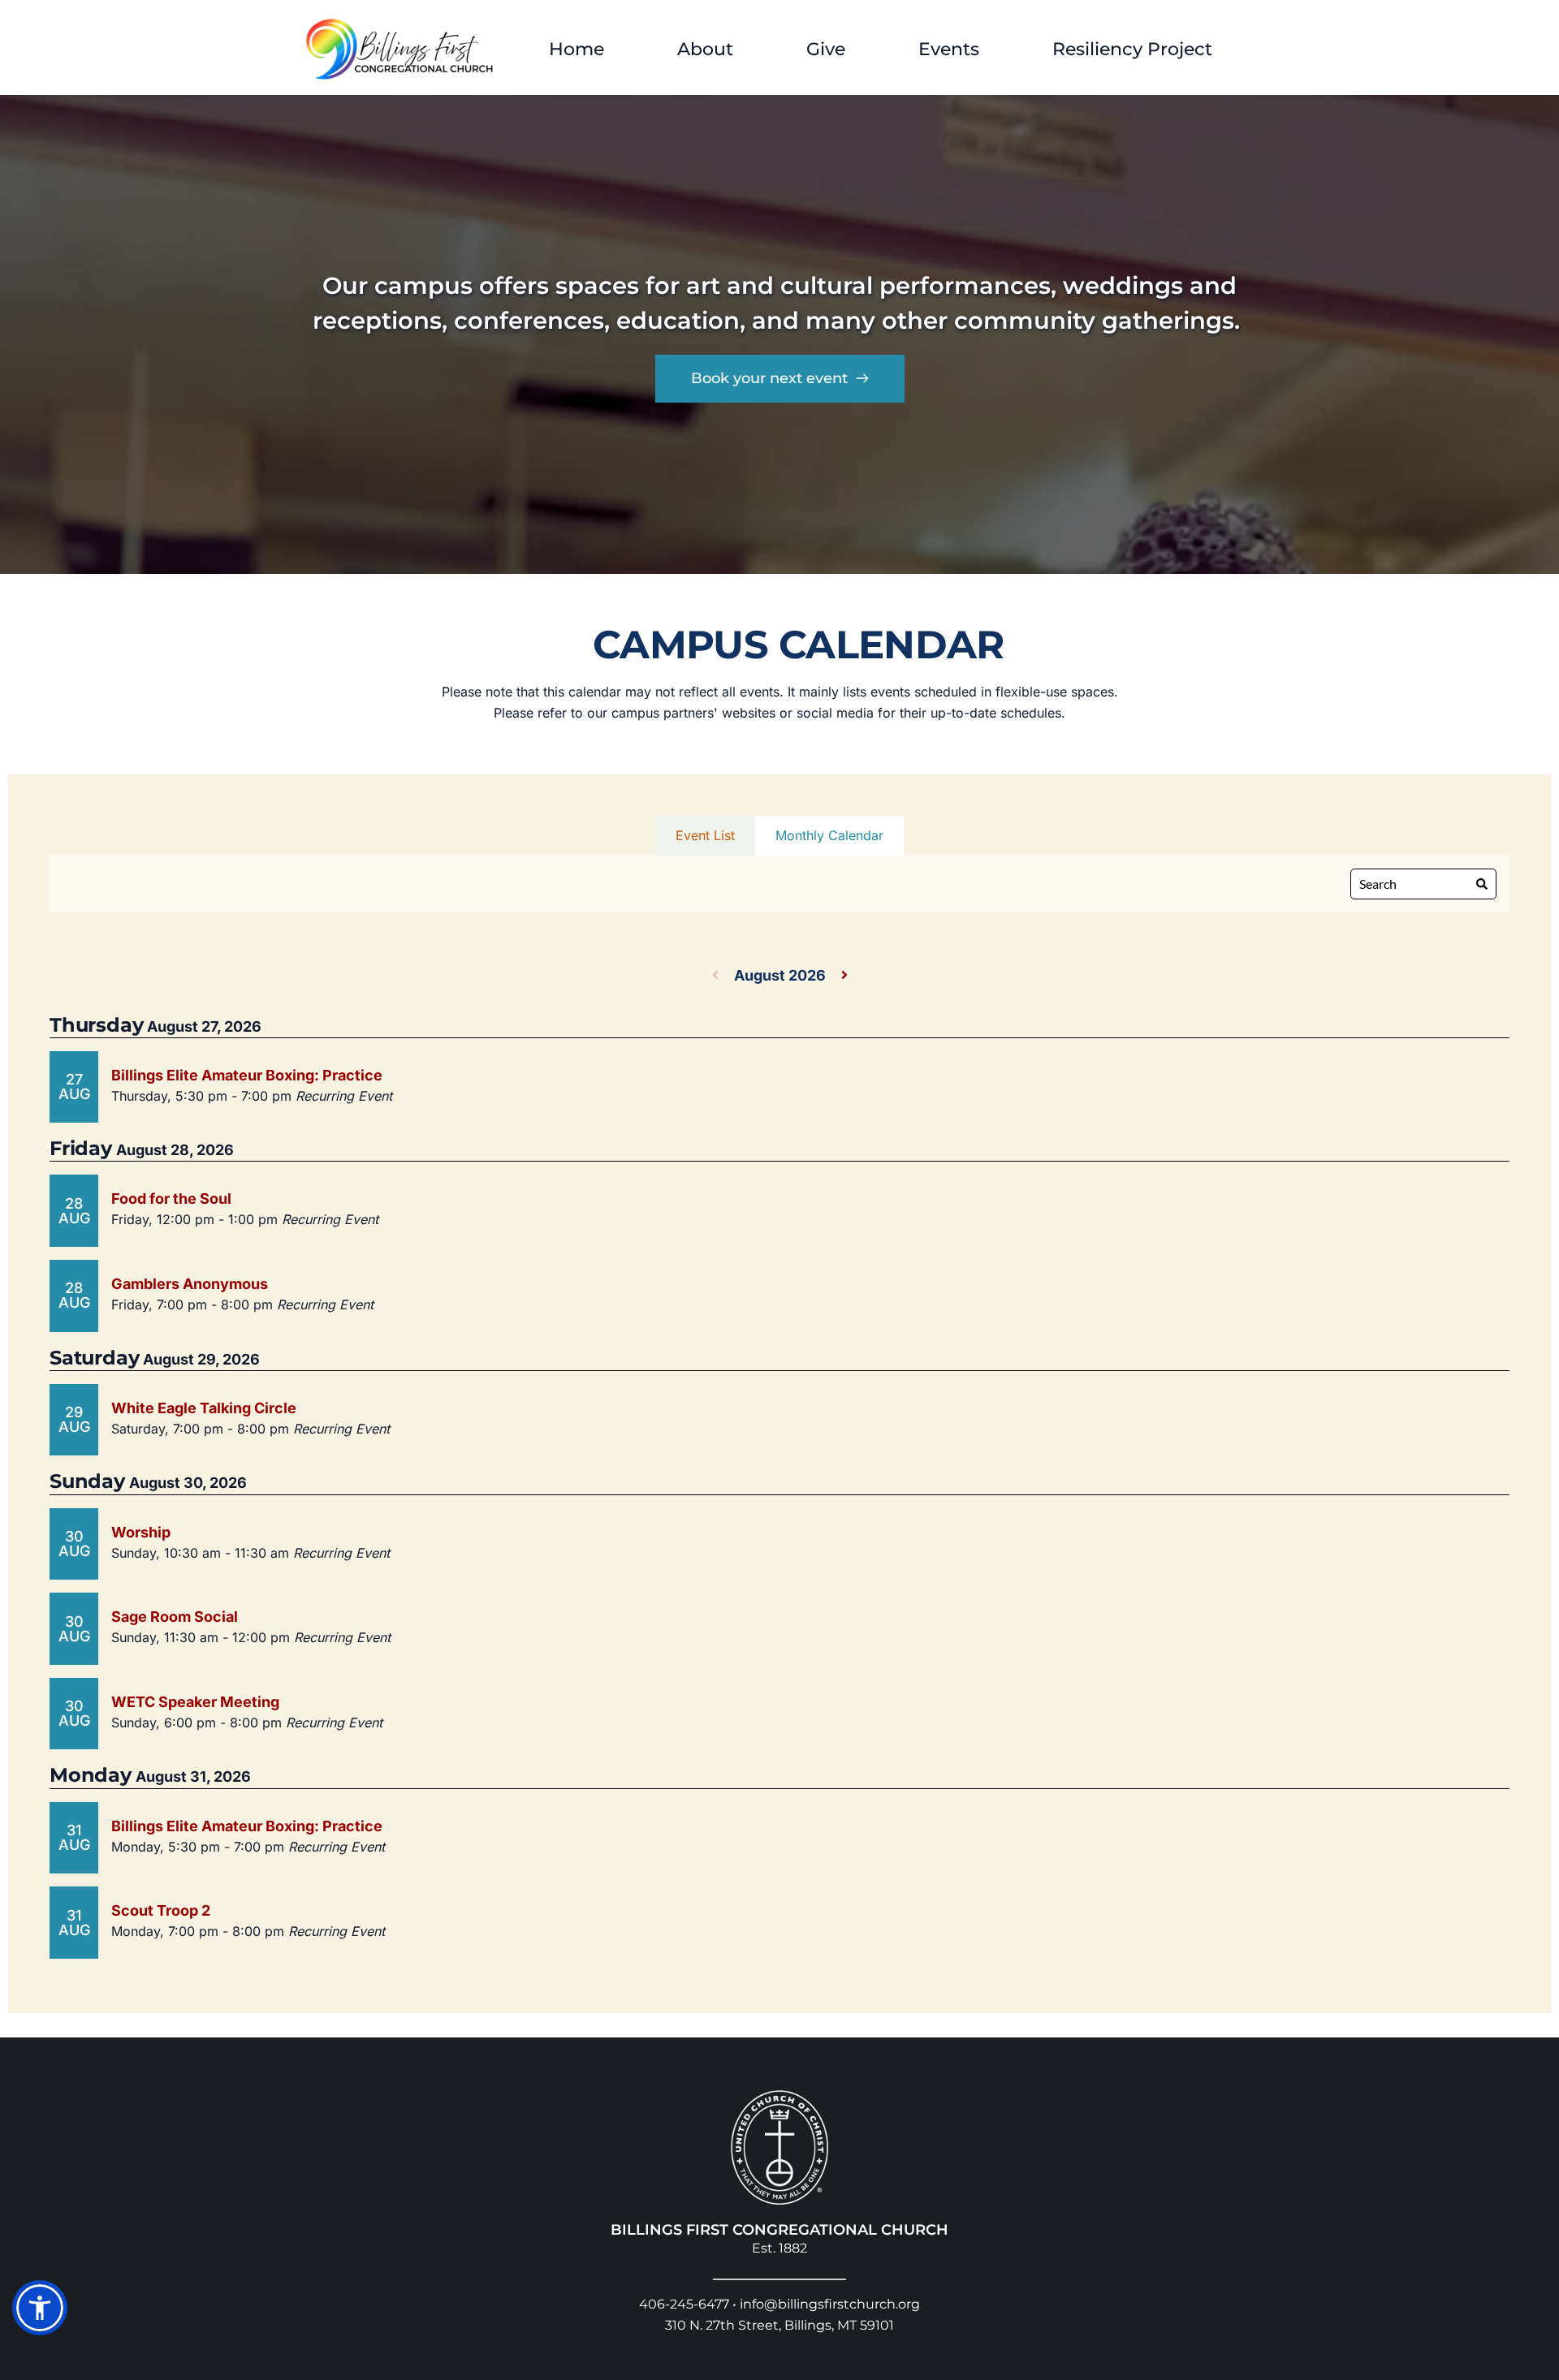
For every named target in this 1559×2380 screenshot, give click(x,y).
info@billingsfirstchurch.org (830, 2304)
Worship (141, 1532)
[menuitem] (577, 49)
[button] (40, 2308)
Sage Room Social (175, 1617)
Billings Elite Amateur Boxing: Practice (247, 1075)
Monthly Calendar (829, 835)
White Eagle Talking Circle (204, 1408)
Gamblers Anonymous (190, 1284)
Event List (705, 835)
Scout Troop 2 (161, 1910)
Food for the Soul (171, 1199)
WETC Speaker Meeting (195, 1702)
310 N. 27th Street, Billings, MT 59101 (779, 2325)
